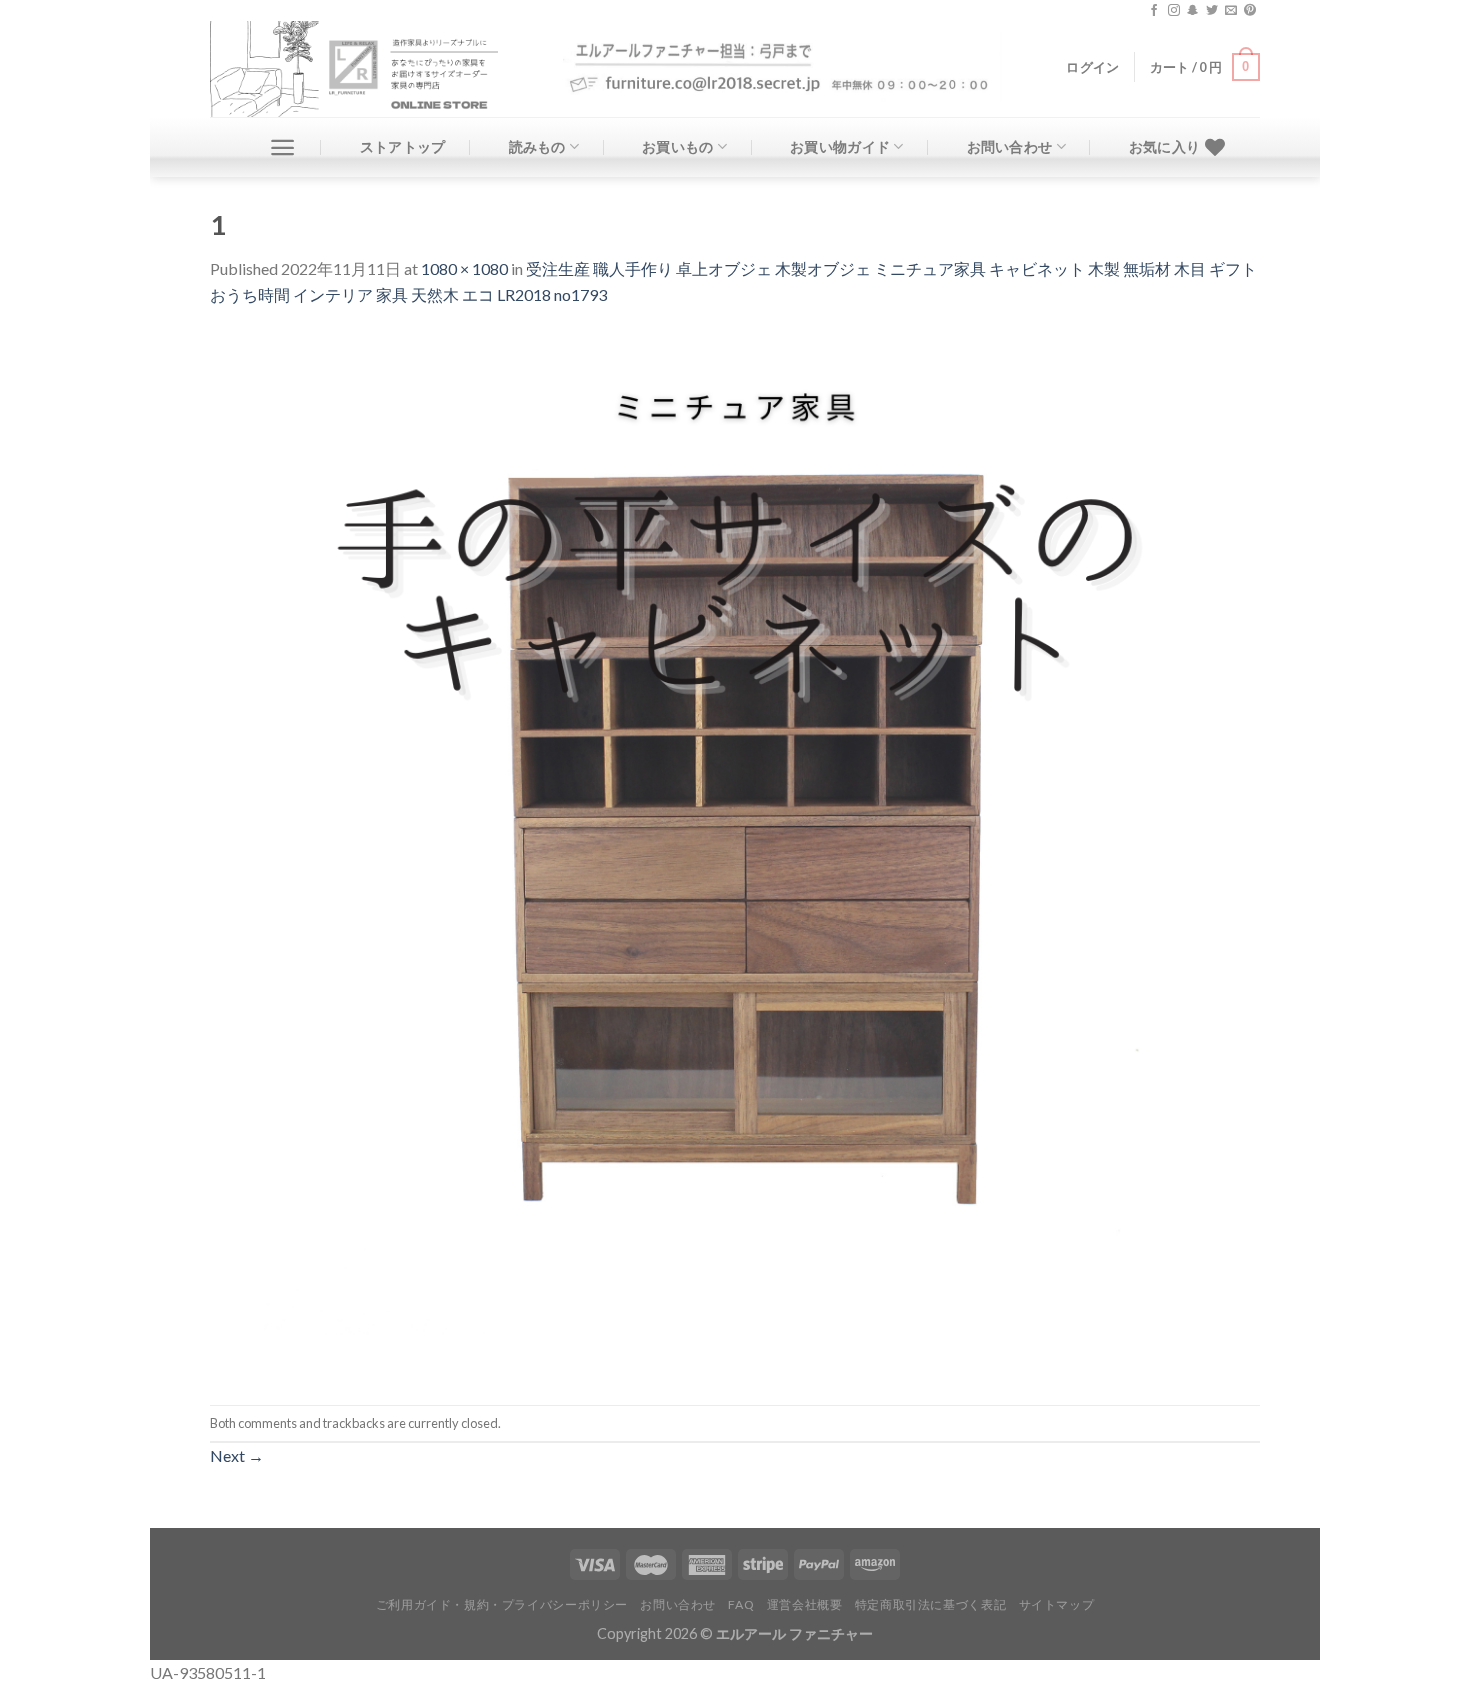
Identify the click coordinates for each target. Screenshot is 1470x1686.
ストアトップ (403, 146)
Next (237, 1455)
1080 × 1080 (464, 268)
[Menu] (282, 147)
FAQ (741, 1604)
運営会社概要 (805, 1604)
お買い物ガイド (840, 146)
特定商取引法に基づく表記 (930, 1604)
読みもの (537, 146)
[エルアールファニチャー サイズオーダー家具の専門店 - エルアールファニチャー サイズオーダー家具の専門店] (371, 69)
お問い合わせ (1010, 146)
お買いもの (677, 146)
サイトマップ (1057, 1604)
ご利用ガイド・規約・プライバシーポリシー (502, 1604)
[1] (735, 853)
